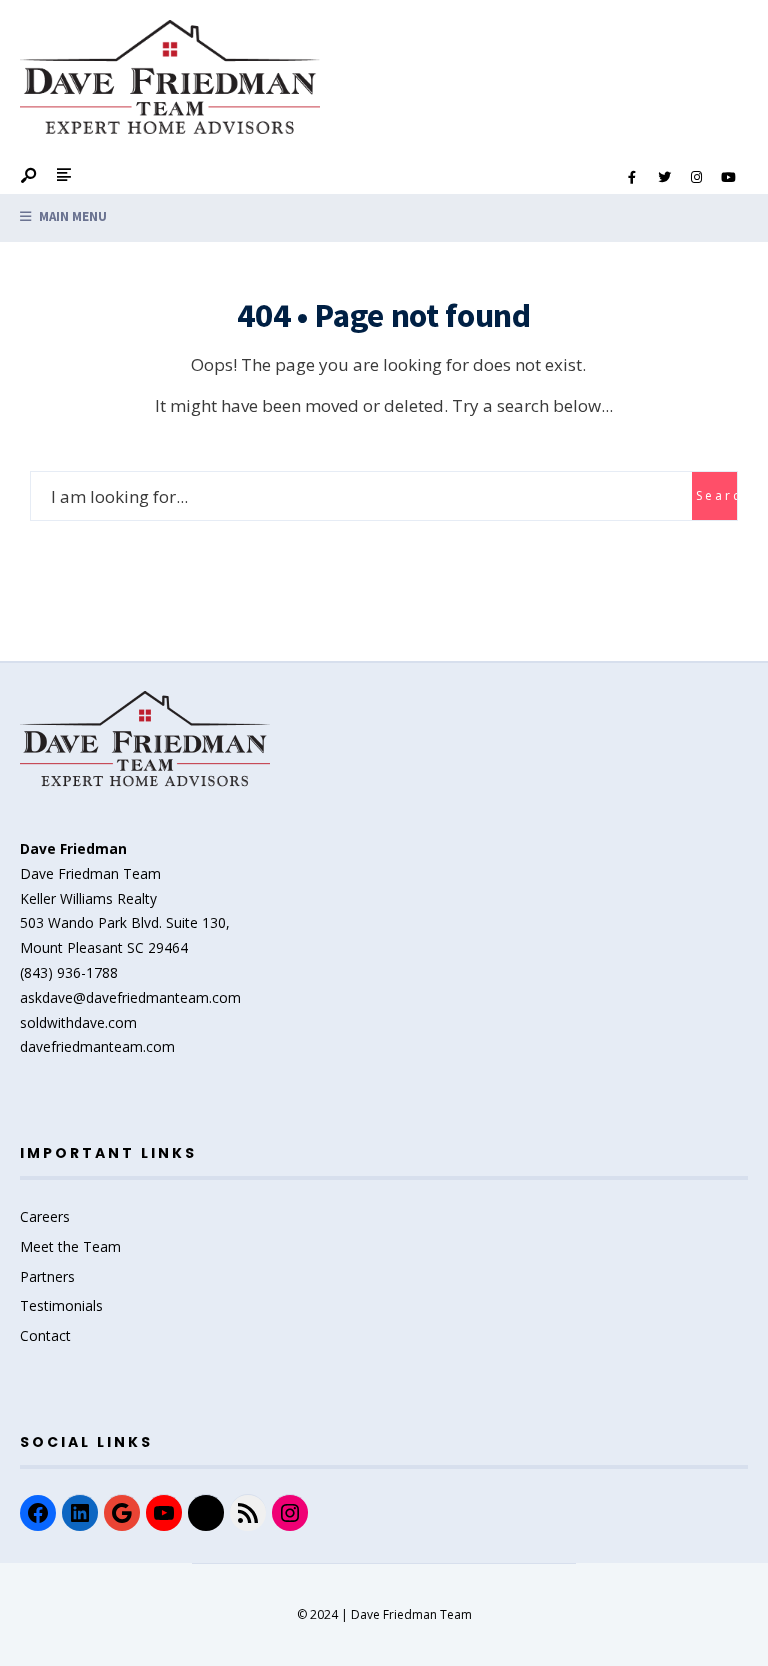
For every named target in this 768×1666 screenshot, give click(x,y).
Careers (45, 1216)
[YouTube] (728, 178)
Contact (45, 1335)
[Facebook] (632, 178)
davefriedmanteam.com (97, 1046)
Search (716, 495)
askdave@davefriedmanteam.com (130, 997)
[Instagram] (696, 178)
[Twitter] (664, 178)
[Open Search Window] (30, 176)
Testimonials (61, 1305)
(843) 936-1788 (69, 972)
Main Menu (71, 216)
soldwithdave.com (78, 1022)
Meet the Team (70, 1246)
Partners (47, 1276)
